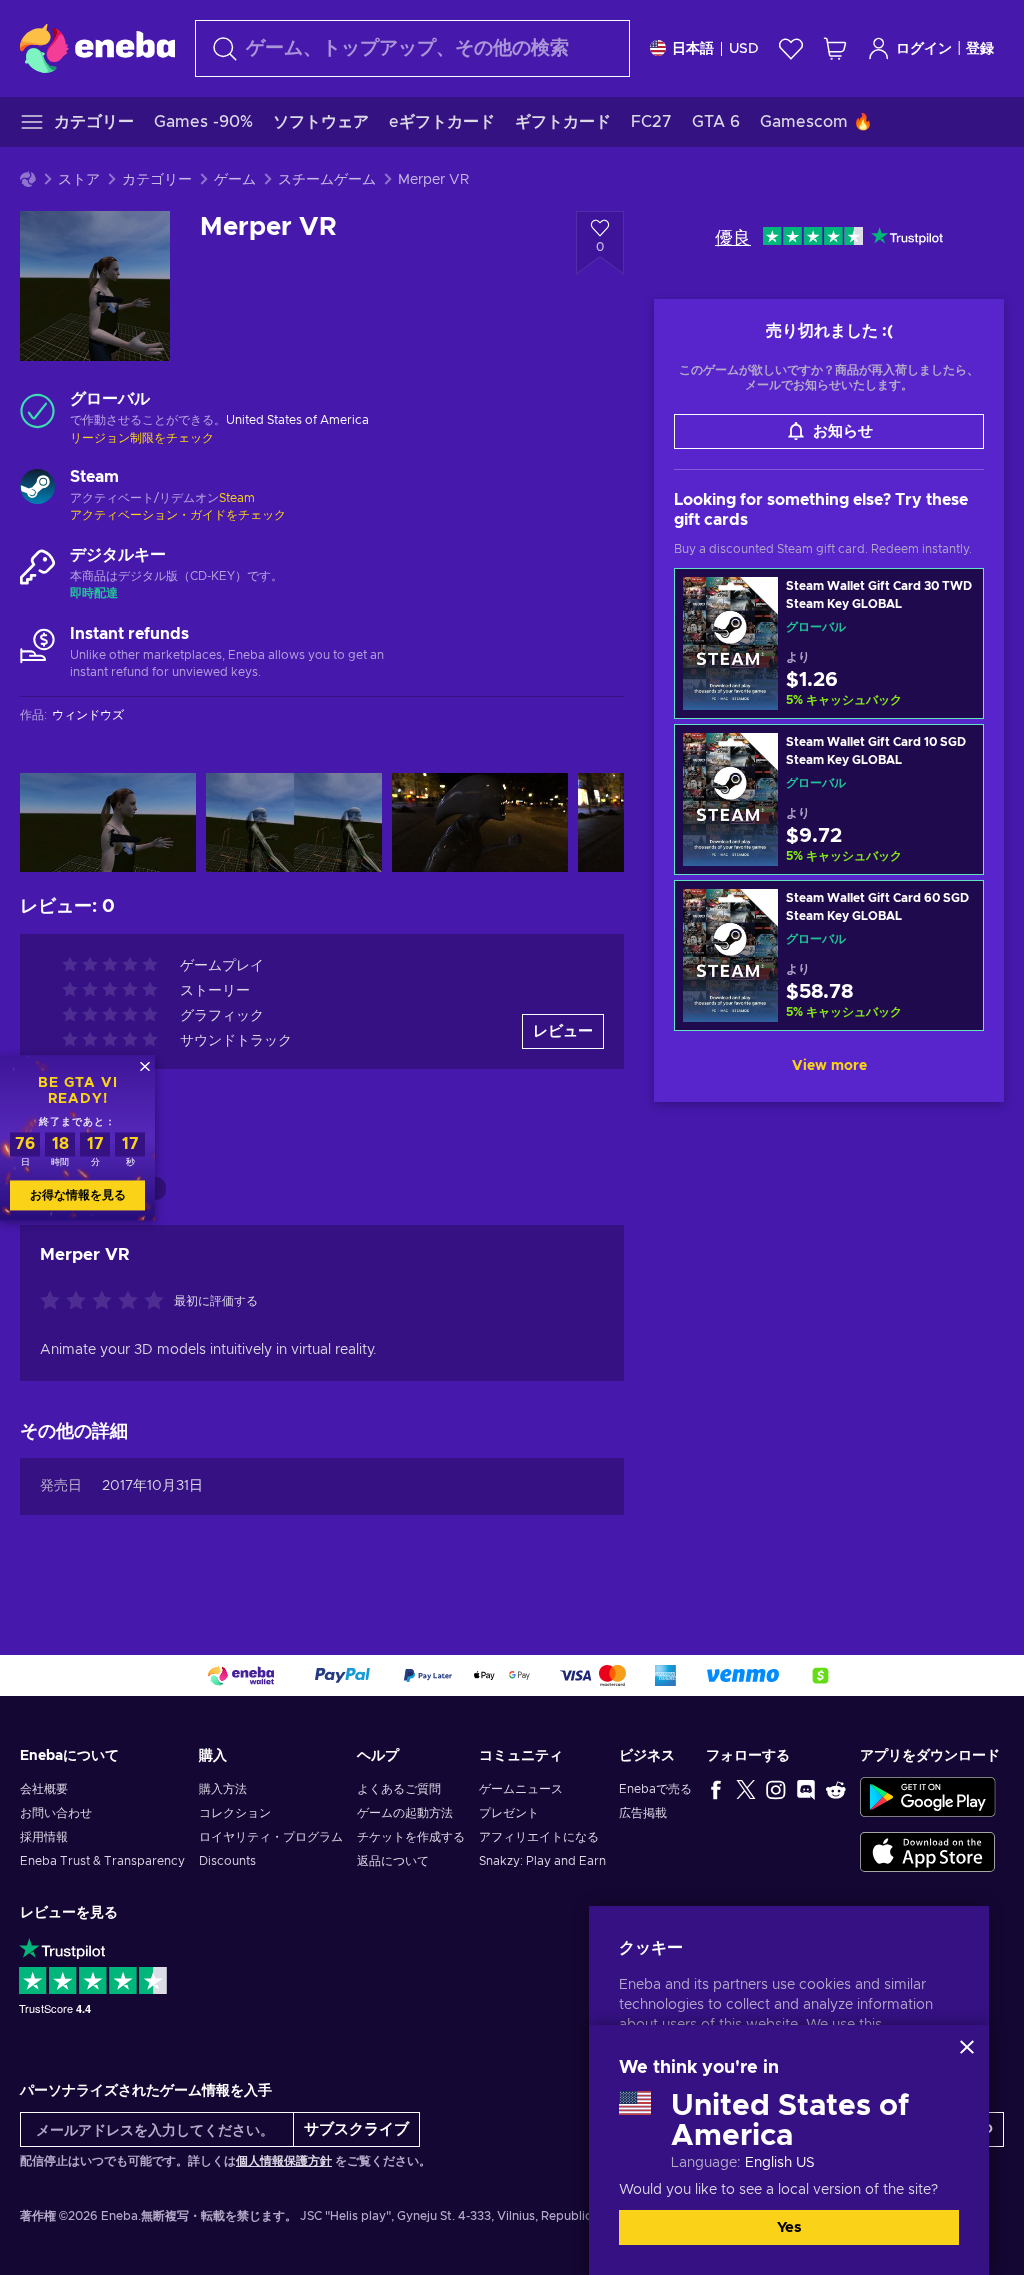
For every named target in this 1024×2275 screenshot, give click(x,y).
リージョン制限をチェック (142, 438)
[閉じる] (967, 2047)
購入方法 (223, 1789)
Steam (237, 498)
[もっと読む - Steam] (37, 489)
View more (829, 1066)
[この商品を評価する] (107, 1302)
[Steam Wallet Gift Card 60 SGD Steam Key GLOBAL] (829, 955)
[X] (746, 1789)
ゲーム (235, 180)
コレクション (235, 1813)
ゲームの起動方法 (405, 1813)
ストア (79, 180)
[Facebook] (716, 1789)
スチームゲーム (327, 180)
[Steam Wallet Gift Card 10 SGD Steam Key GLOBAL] (829, 799)
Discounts (227, 1861)
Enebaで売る (655, 1789)
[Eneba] (97, 48)
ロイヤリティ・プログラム (271, 1837)
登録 (980, 49)
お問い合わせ (56, 1813)
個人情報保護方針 (284, 2161)
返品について (393, 1861)
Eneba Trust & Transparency (102, 1861)
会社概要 (44, 1789)
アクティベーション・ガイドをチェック (178, 515)
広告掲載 (643, 1813)
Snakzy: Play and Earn (542, 1861)
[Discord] (806, 1789)
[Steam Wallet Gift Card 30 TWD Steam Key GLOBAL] (829, 643)
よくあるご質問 (399, 1789)
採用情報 (44, 1837)
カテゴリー (157, 180)
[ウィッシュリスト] (791, 48)
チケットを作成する (411, 1837)
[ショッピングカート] (835, 48)
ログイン (924, 49)
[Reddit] (836, 1789)
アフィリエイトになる (539, 1837)
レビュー (563, 1031)
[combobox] (412, 48)
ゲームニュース (521, 1789)
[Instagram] (776, 1789)
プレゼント (509, 1813)
